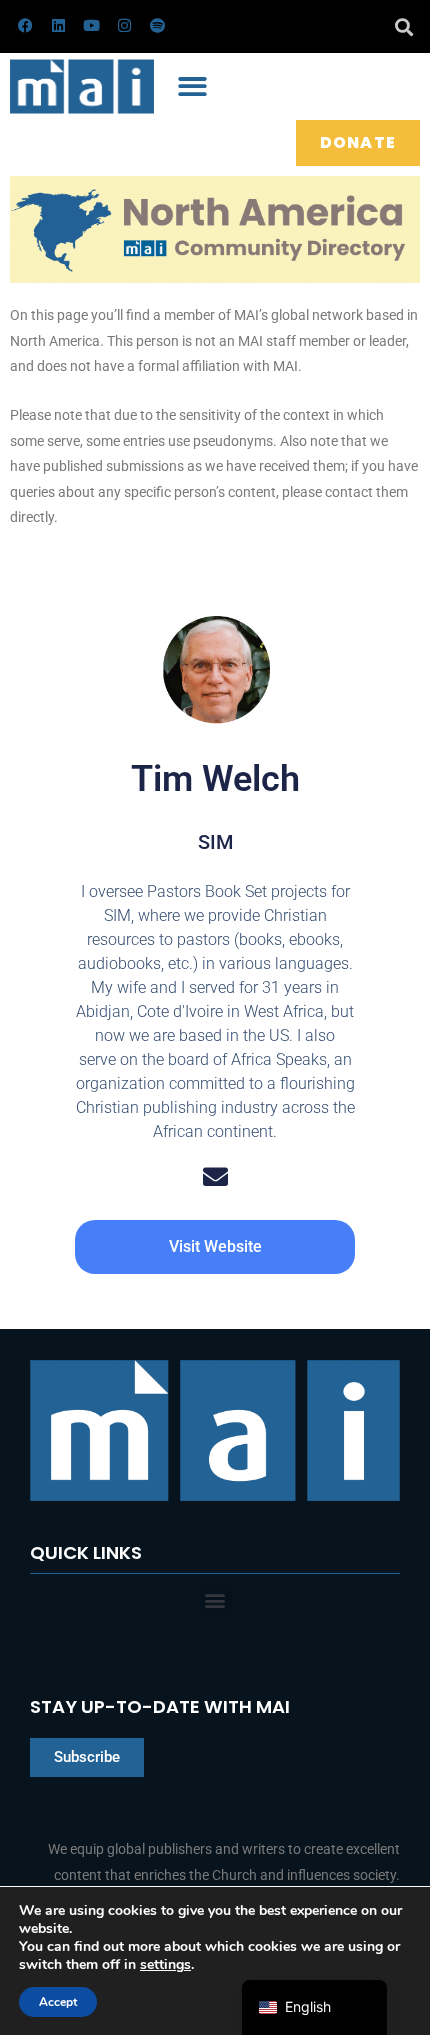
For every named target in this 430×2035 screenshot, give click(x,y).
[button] (403, 26)
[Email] (215, 1176)
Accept (58, 2002)
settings (165, 1965)
